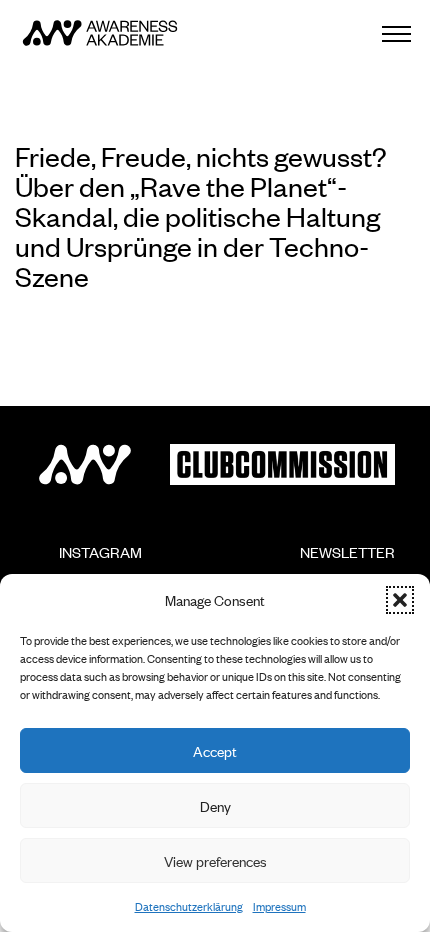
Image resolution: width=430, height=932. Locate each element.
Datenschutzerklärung (189, 906)
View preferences (215, 860)
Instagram (88, 560)
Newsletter (335, 560)
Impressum (279, 906)
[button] (400, 600)
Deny (215, 805)
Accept (215, 750)
